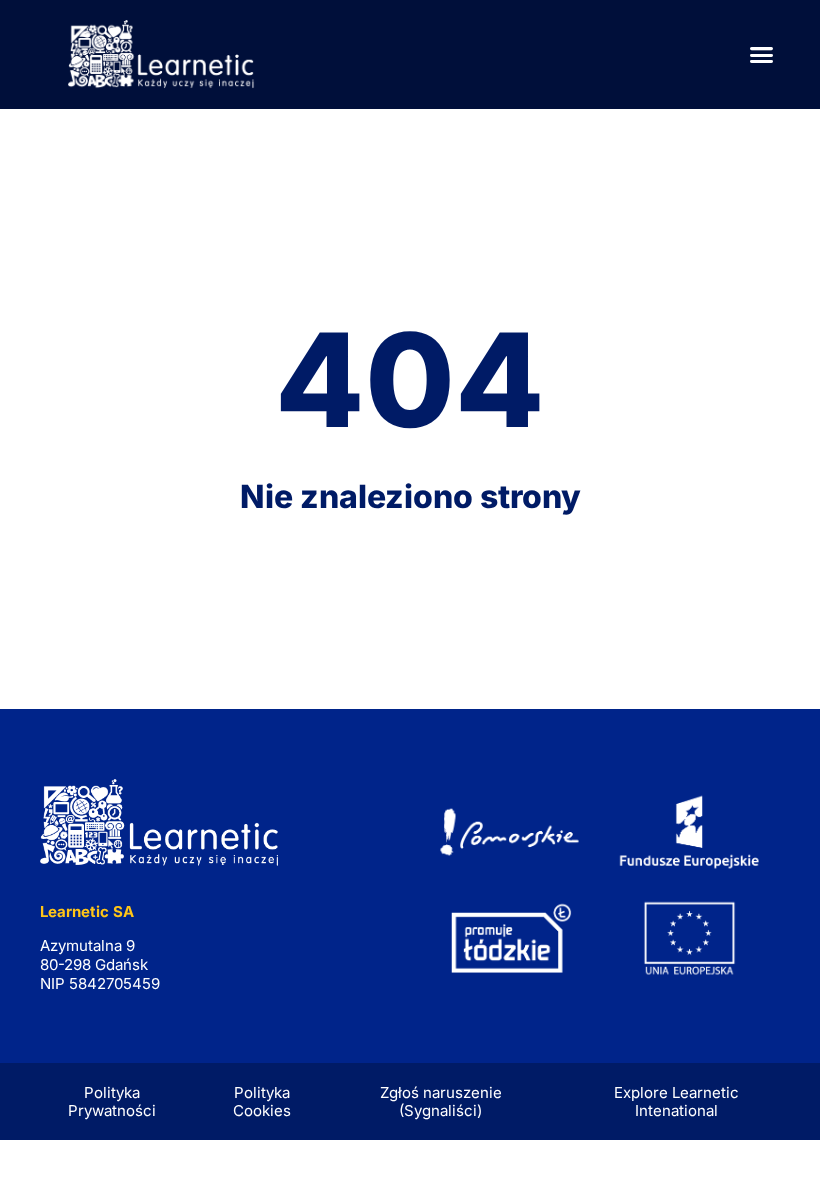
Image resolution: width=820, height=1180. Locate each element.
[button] (762, 55)
